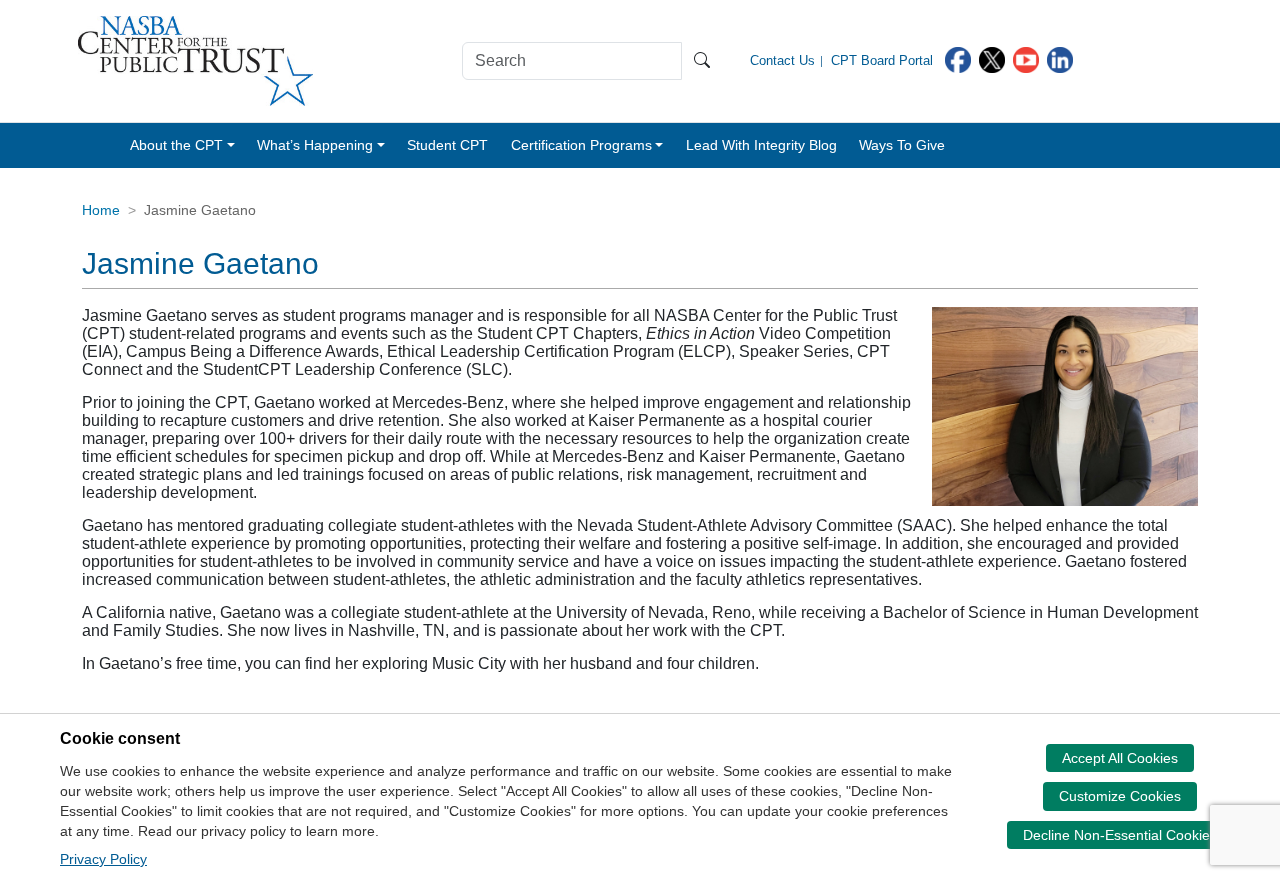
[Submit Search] (702, 61)
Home (101, 210)
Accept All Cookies (1120, 758)
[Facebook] (958, 58)
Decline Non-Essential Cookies (1120, 835)
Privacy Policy (103, 859)
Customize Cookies (1120, 796)
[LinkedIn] (1060, 58)
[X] (992, 58)
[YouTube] (1026, 58)
